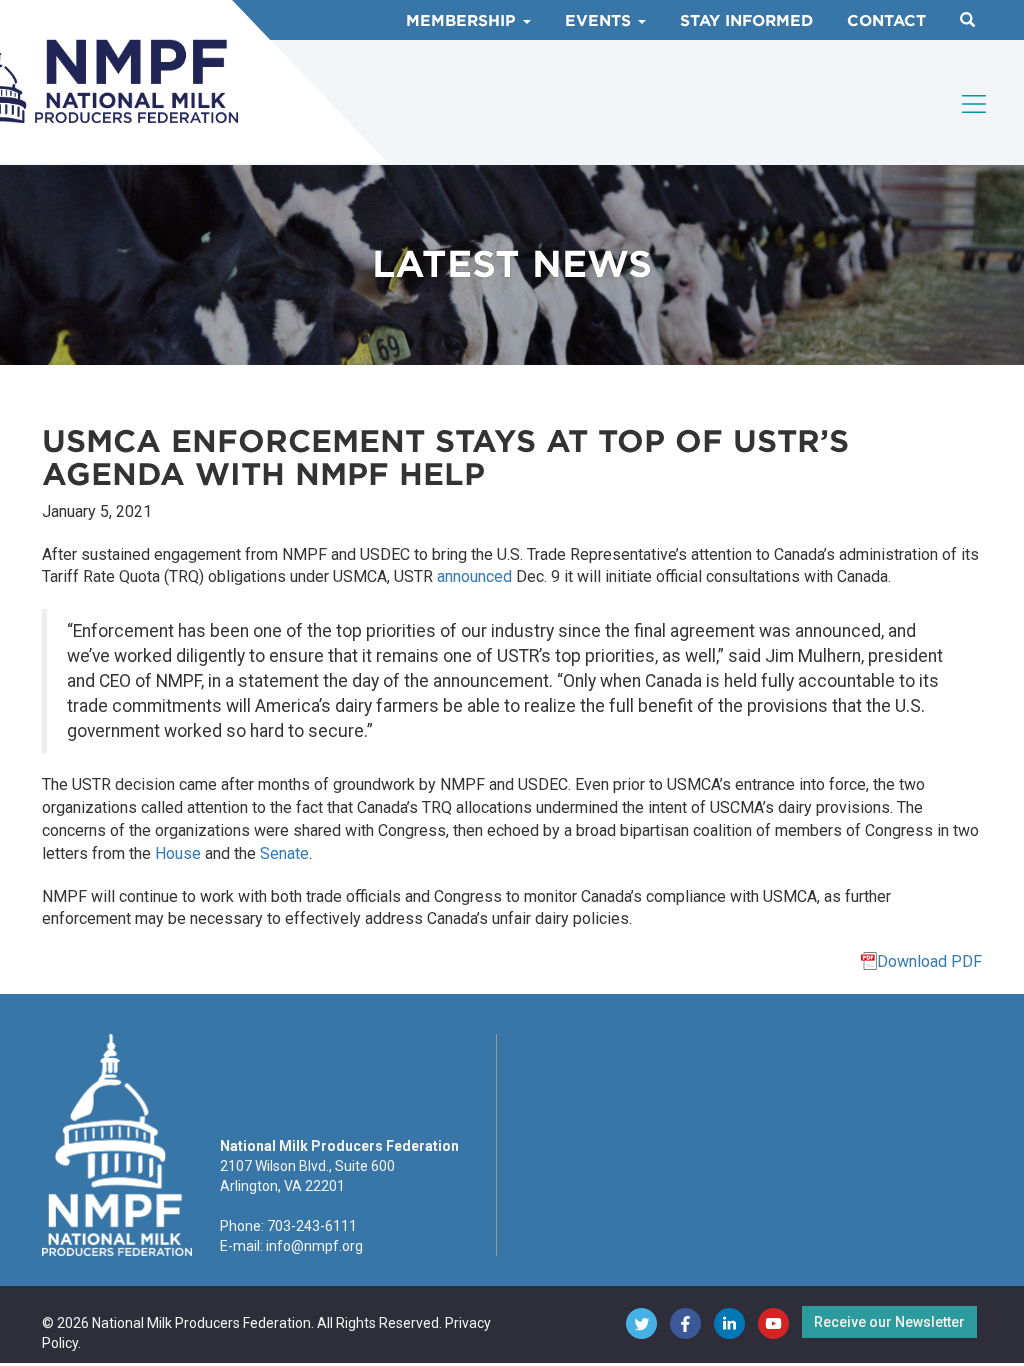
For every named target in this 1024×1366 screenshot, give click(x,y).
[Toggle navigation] (975, 104)
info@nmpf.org (314, 1246)
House (178, 853)
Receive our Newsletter (889, 1322)
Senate (284, 853)
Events (600, 21)
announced (474, 576)
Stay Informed (746, 21)
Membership (463, 21)
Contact (886, 21)
